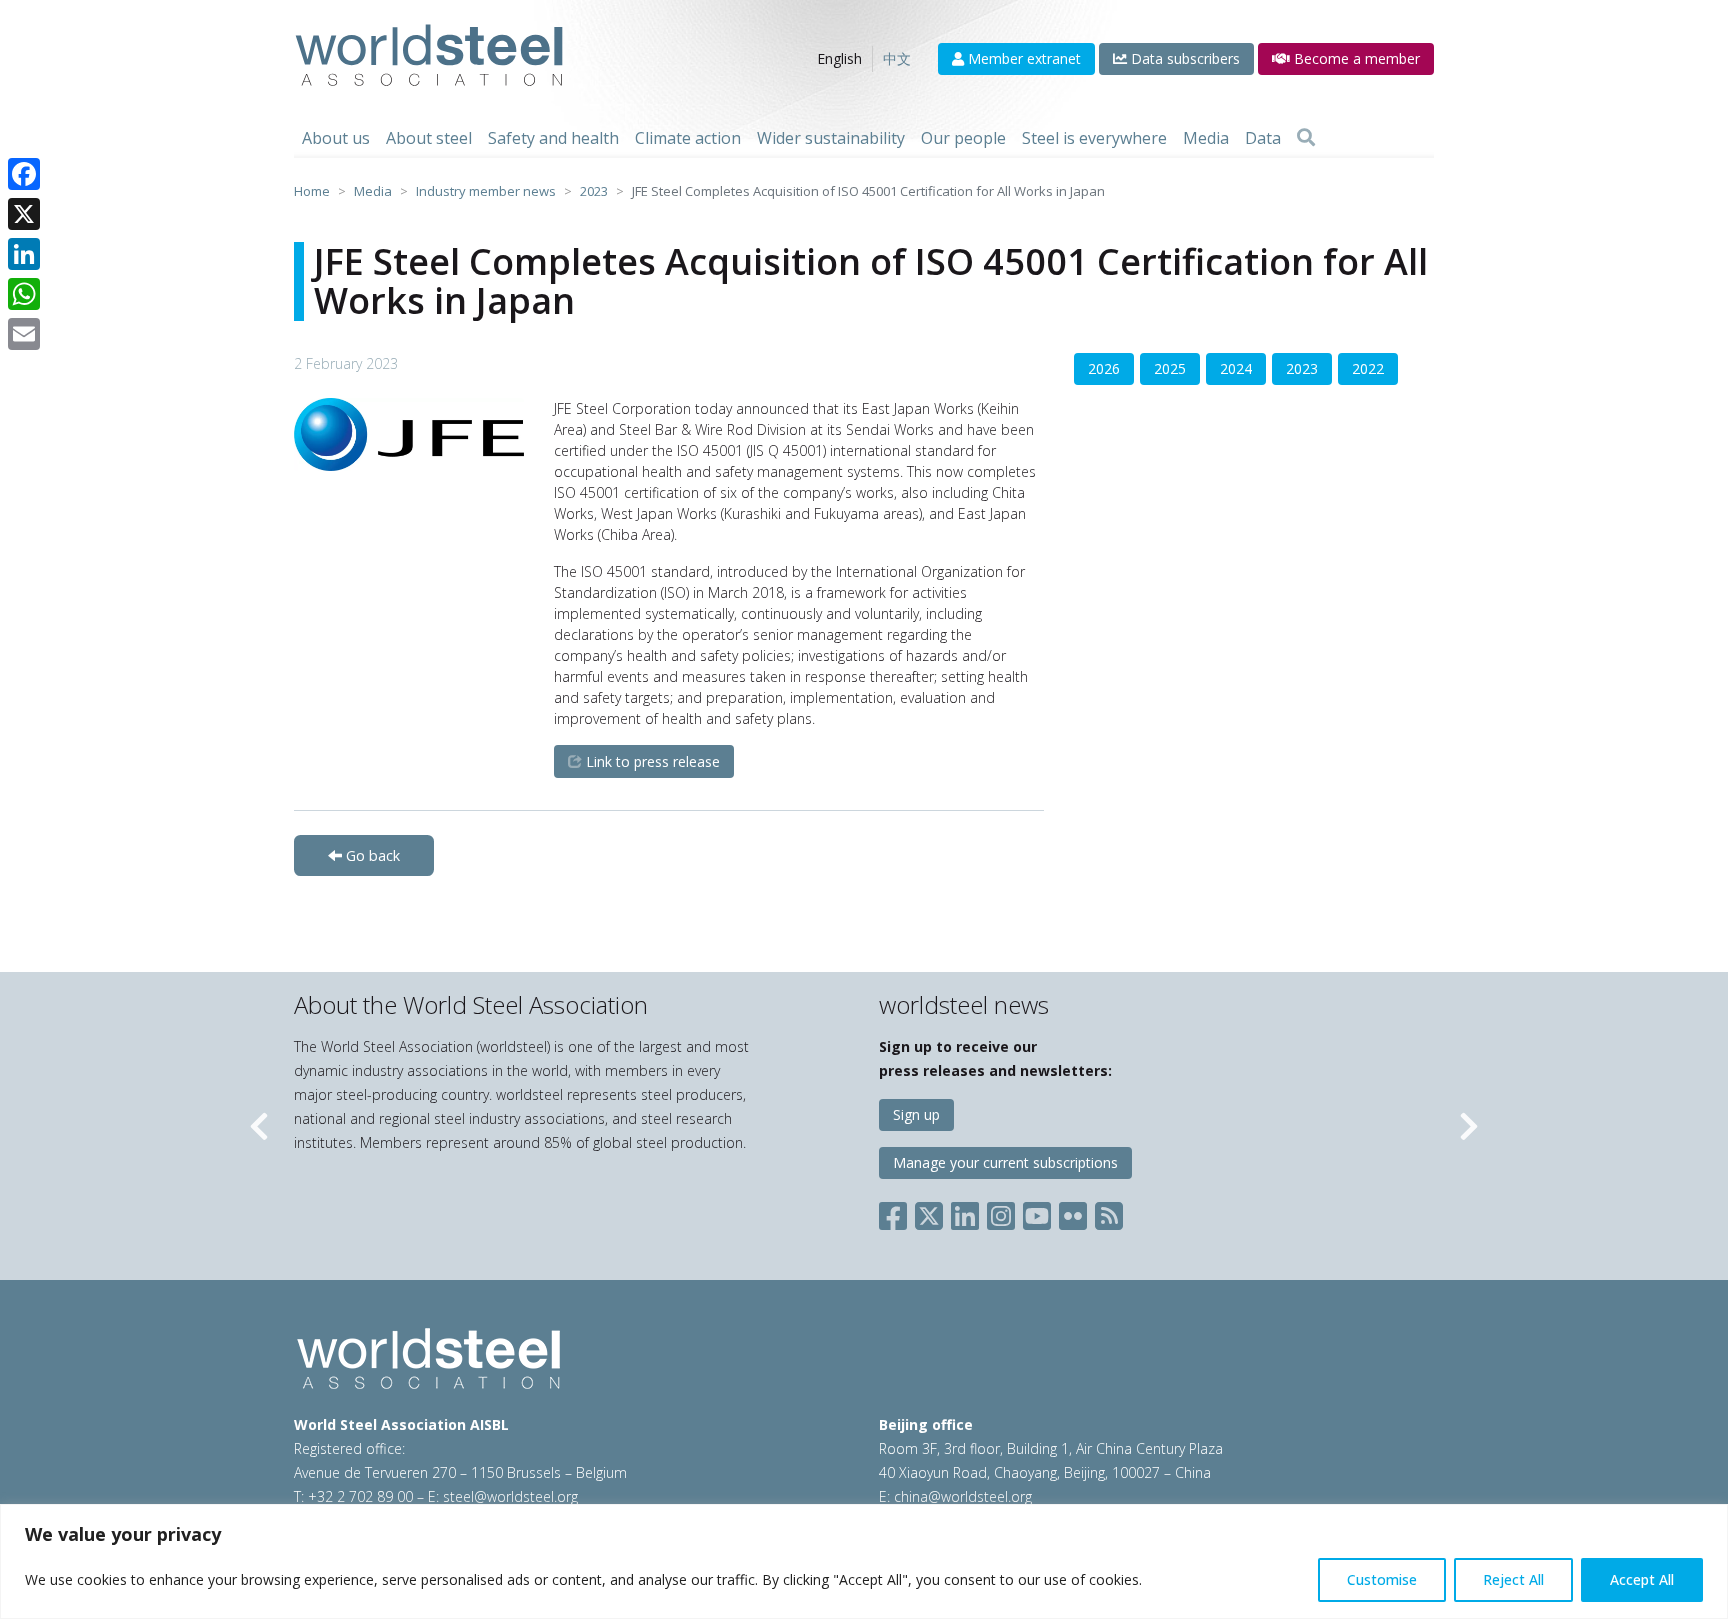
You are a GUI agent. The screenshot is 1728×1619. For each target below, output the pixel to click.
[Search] (1306, 138)
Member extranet (1022, 58)
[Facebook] (24, 174)
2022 (1368, 368)
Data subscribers (1183, 58)
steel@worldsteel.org (510, 1496)
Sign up (916, 1114)
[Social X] (929, 1212)
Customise (1382, 1579)
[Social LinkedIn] (965, 1212)
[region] (864, 1561)
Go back (371, 855)
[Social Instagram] (1001, 1212)
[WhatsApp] (24, 294)
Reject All (1513, 1579)
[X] (24, 214)
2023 (1302, 368)
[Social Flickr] (1073, 1212)
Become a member (1355, 58)
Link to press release (651, 761)
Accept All (1642, 1579)
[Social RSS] (1109, 1212)
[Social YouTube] (1037, 1212)
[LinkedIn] (24, 254)
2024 (1236, 368)
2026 (1104, 368)
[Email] (24, 334)
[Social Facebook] (897, 1212)
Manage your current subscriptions (1005, 1162)
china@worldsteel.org (963, 1496)
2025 (1170, 368)
